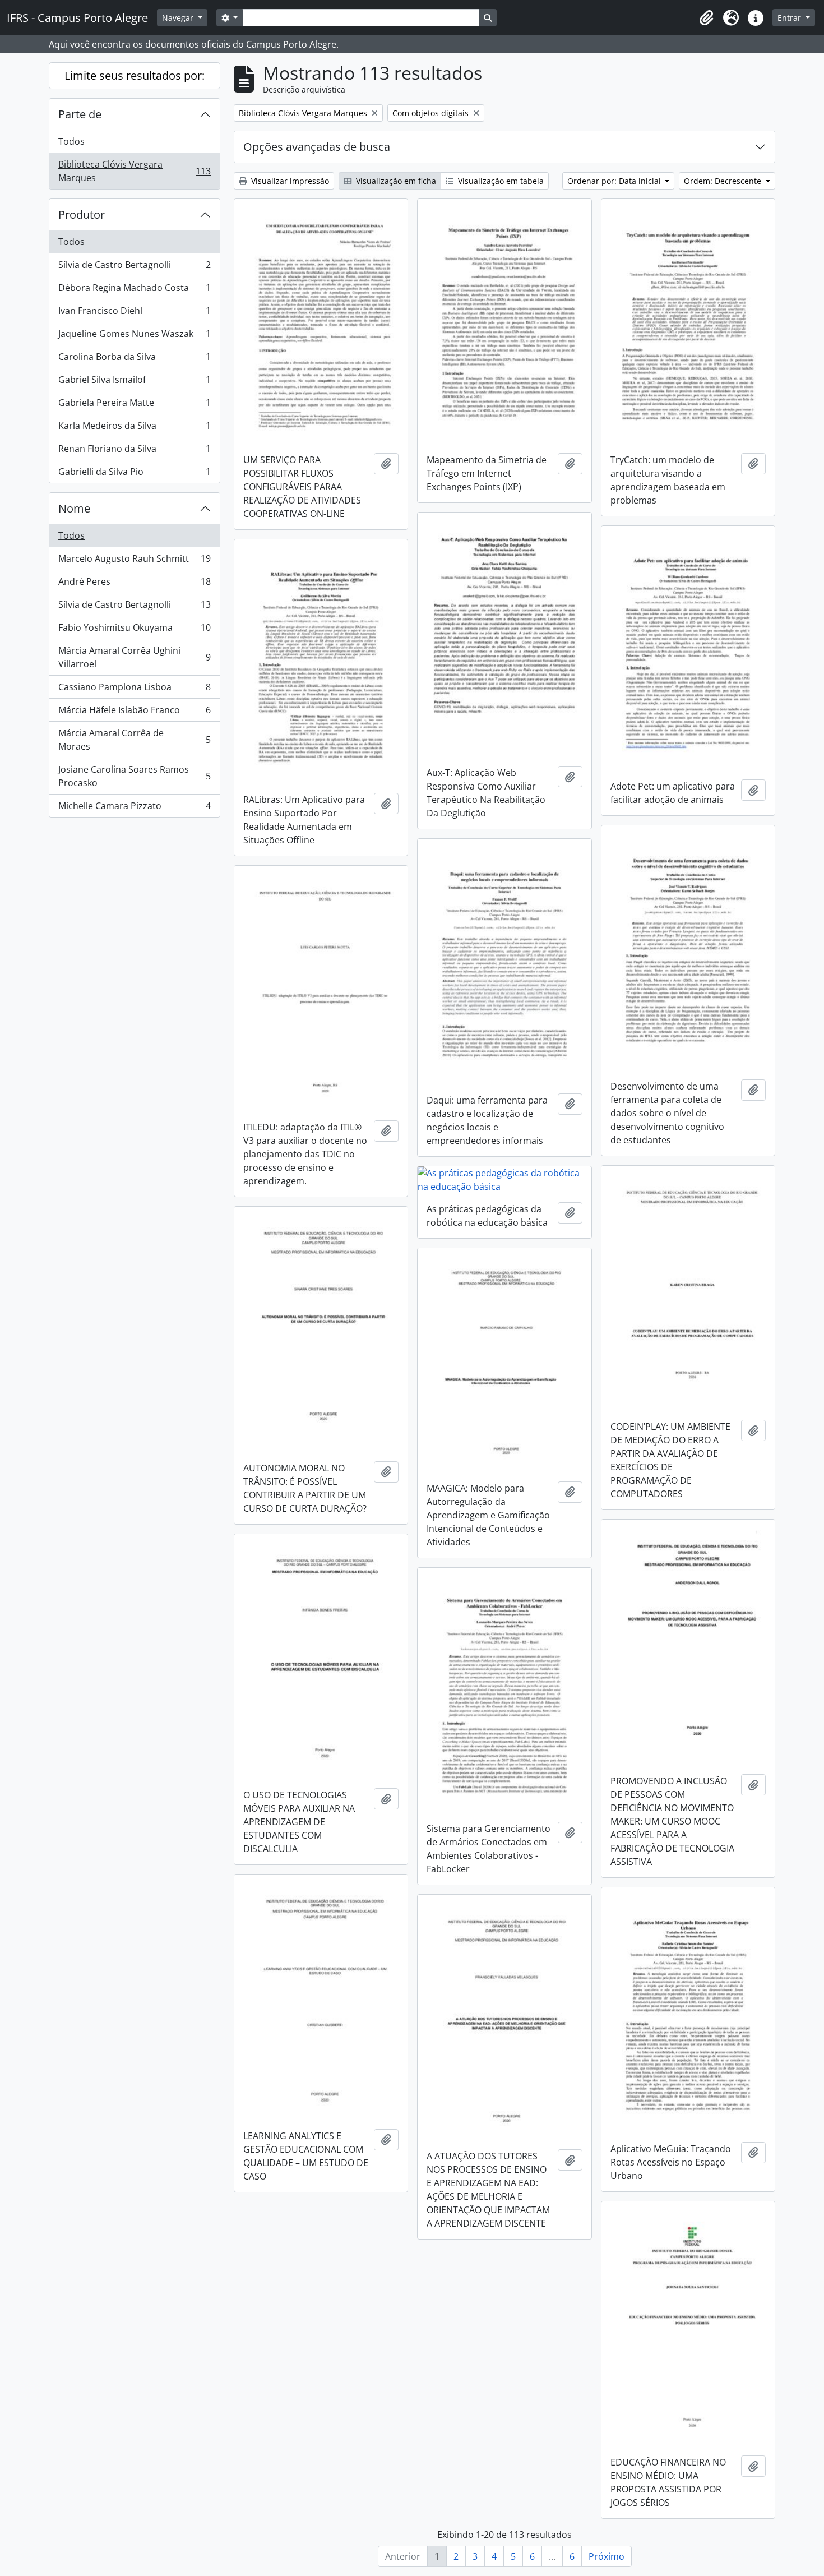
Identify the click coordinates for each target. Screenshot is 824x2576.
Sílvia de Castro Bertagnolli (134, 267)
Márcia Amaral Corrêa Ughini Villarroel (134, 657)
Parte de (80, 114)
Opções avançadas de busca (317, 147)
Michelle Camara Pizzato (134, 808)
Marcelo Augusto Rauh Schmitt (134, 561)
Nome (74, 508)
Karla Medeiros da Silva (134, 428)
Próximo (607, 2556)
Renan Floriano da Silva (134, 451)
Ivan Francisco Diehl (134, 313)
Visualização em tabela (500, 181)
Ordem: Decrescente (724, 181)
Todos (71, 141)
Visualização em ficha (395, 181)
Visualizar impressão (289, 181)
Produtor (82, 214)
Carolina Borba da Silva (134, 359)
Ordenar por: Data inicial (615, 181)
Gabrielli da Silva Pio (134, 474)
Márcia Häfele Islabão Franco (134, 713)
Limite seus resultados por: (135, 75)
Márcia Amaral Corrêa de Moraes (134, 740)
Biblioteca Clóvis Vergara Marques (134, 171)
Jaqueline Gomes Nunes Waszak (134, 336)
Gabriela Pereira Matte (134, 405)
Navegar (179, 18)
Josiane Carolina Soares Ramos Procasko (134, 776)
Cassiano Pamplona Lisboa (134, 690)
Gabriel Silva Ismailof (134, 382)
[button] (706, 18)
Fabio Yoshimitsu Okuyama (134, 630)
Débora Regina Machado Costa (134, 290)
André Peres (134, 584)
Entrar (790, 18)
